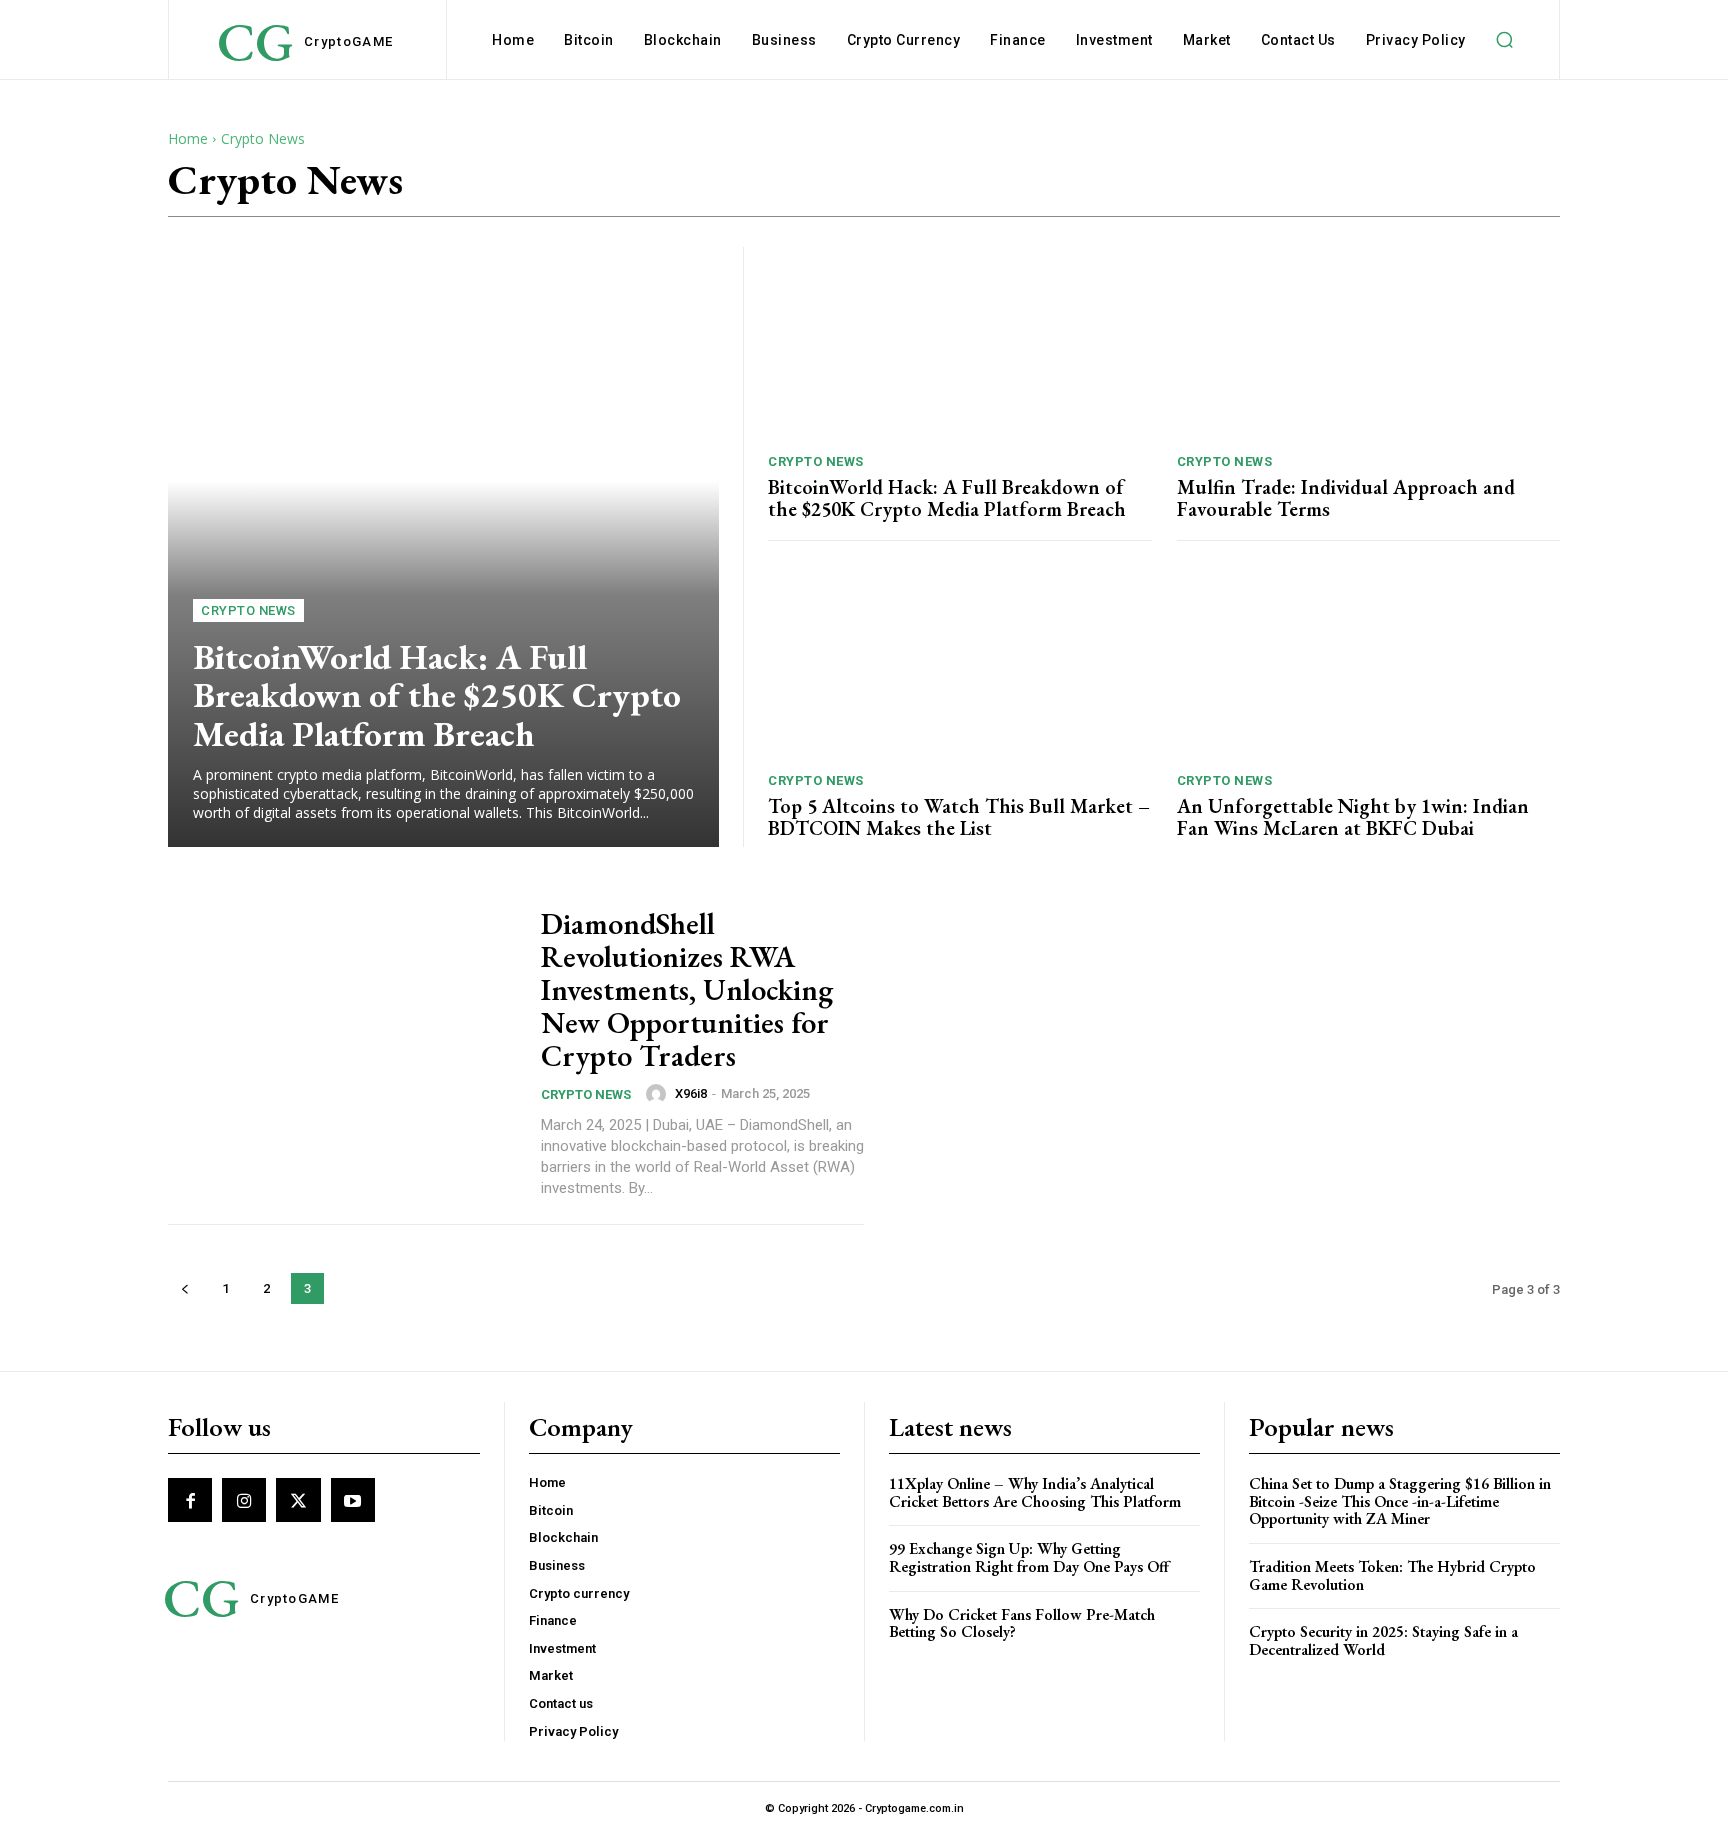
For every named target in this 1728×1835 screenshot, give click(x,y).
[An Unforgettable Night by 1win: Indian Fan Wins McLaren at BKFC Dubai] (1369, 662)
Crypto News (248, 610)
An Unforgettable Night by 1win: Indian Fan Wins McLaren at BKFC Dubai (1353, 817)
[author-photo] (659, 1094)
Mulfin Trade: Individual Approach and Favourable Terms (1346, 498)
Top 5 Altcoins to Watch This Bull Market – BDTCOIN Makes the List (959, 817)
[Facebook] (190, 1500)
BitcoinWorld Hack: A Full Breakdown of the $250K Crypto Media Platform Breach (437, 695)
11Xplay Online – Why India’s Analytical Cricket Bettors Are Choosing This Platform (1035, 1492)
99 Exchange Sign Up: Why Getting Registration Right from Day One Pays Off (1029, 1557)
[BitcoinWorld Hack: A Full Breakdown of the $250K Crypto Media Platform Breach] (443, 547)
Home (188, 138)
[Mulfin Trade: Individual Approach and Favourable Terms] (1369, 343)
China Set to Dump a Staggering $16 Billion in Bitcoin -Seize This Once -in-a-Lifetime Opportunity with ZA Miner (1400, 1501)
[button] (1505, 40)
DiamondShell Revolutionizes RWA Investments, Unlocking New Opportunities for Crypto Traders (687, 989)
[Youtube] (353, 1500)
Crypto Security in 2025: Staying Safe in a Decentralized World (1383, 1640)
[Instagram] (244, 1500)
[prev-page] (184, 1288)
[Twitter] (298, 1500)
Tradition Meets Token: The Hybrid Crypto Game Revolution (1392, 1575)
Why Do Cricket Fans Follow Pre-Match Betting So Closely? (1022, 1623)
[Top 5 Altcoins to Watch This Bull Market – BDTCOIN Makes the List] (960, 662)
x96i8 (691, 1093)
